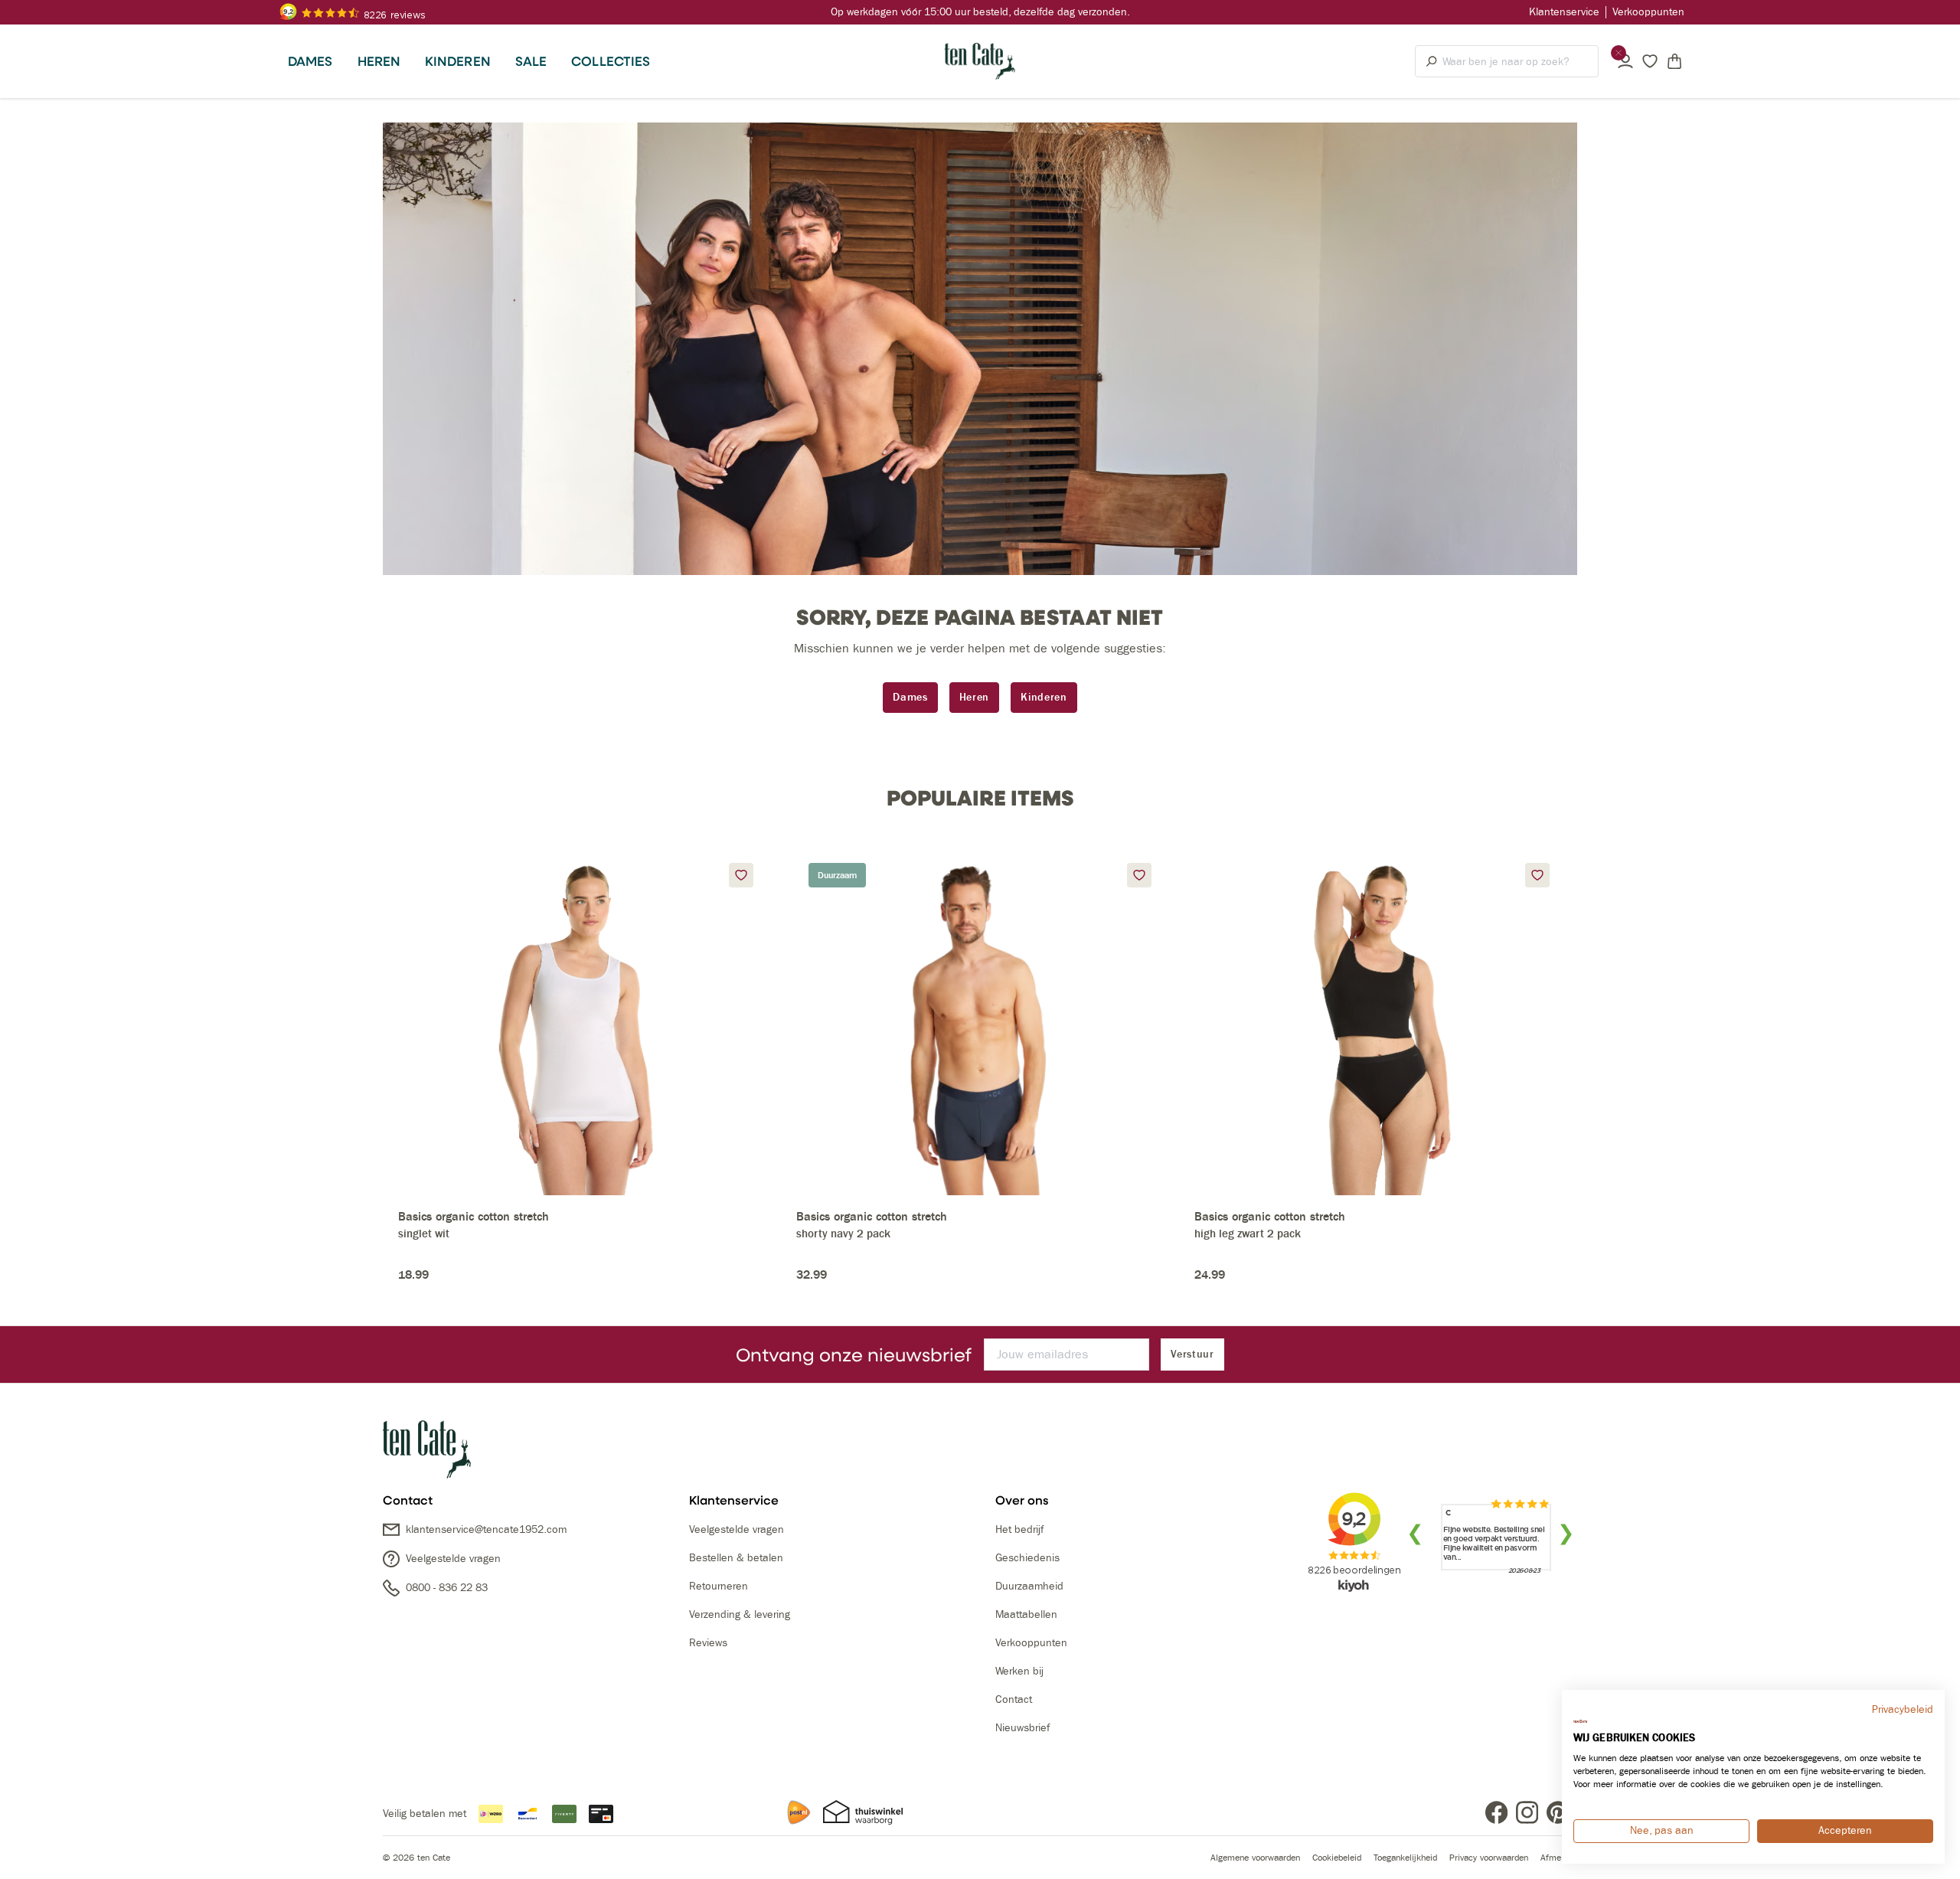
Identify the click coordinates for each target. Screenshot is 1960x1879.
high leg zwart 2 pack (1248, 1234)
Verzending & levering (740, 1614)
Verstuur (1192, 1355)
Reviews (708, 1643)
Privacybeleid (1903, 1709)
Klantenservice (1564, 12)
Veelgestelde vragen (453, 1559)
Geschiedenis (1027, 1558)
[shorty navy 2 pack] (980, 1023)
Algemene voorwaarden (1255, 1858)
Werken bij (1019, 1671)
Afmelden (1559, 1858)
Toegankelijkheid (1405, 1858)
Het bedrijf (1019, 1529)
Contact (1014, 1699)
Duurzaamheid (1029, 1586)
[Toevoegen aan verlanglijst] (741, 875)
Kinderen (1044, 698)
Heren (975, 698)
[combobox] (1520, 61)
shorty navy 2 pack (843, 1234)
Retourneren (719, 1586)
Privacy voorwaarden (1489, 1858)
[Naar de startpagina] (980, 61)
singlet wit (424, 1234)
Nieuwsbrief (1022, 1728)
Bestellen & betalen (736, 1558)
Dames (910, 698)
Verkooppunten (1648, 12)
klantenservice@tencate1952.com (486, 1529)
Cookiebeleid (1337, 1858)
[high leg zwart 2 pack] (1378, 1023)
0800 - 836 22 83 (447, 1588)
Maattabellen (1026, 1614)
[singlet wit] (582, 1023)
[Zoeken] (1429, 61)
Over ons (1022, 1500)
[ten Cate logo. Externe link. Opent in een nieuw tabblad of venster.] (1580, 1721)
